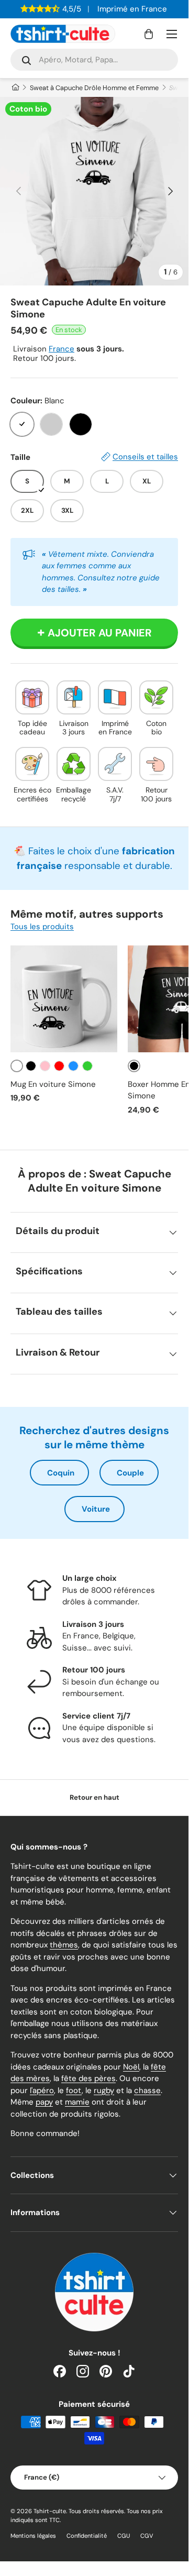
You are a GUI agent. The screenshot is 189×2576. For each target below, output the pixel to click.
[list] (94, 191)
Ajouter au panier (100, 633)
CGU (124, 2536)
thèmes (64, 1945)
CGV (147, 2536)
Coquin (61, 1473)
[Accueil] (15, 88)
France (62, 349)
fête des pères (88, 2078)
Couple (130, 1473)
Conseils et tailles (145, 457)
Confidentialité (87, 2536)
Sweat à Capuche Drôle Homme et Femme (94, 88)
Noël (131, 2067)
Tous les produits (42, 927)
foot (74, 2090)
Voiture (96, 1509)
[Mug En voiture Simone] (64, 999)
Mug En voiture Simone (53, 1084)
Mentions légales (33, 2536)
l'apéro (42, 2090)
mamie (77, 2102)
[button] (149, 34)
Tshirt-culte (50, 2511)
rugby (104, 2090)
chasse (147, 2090)
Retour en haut (94, 1797)
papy (44, 2102)
